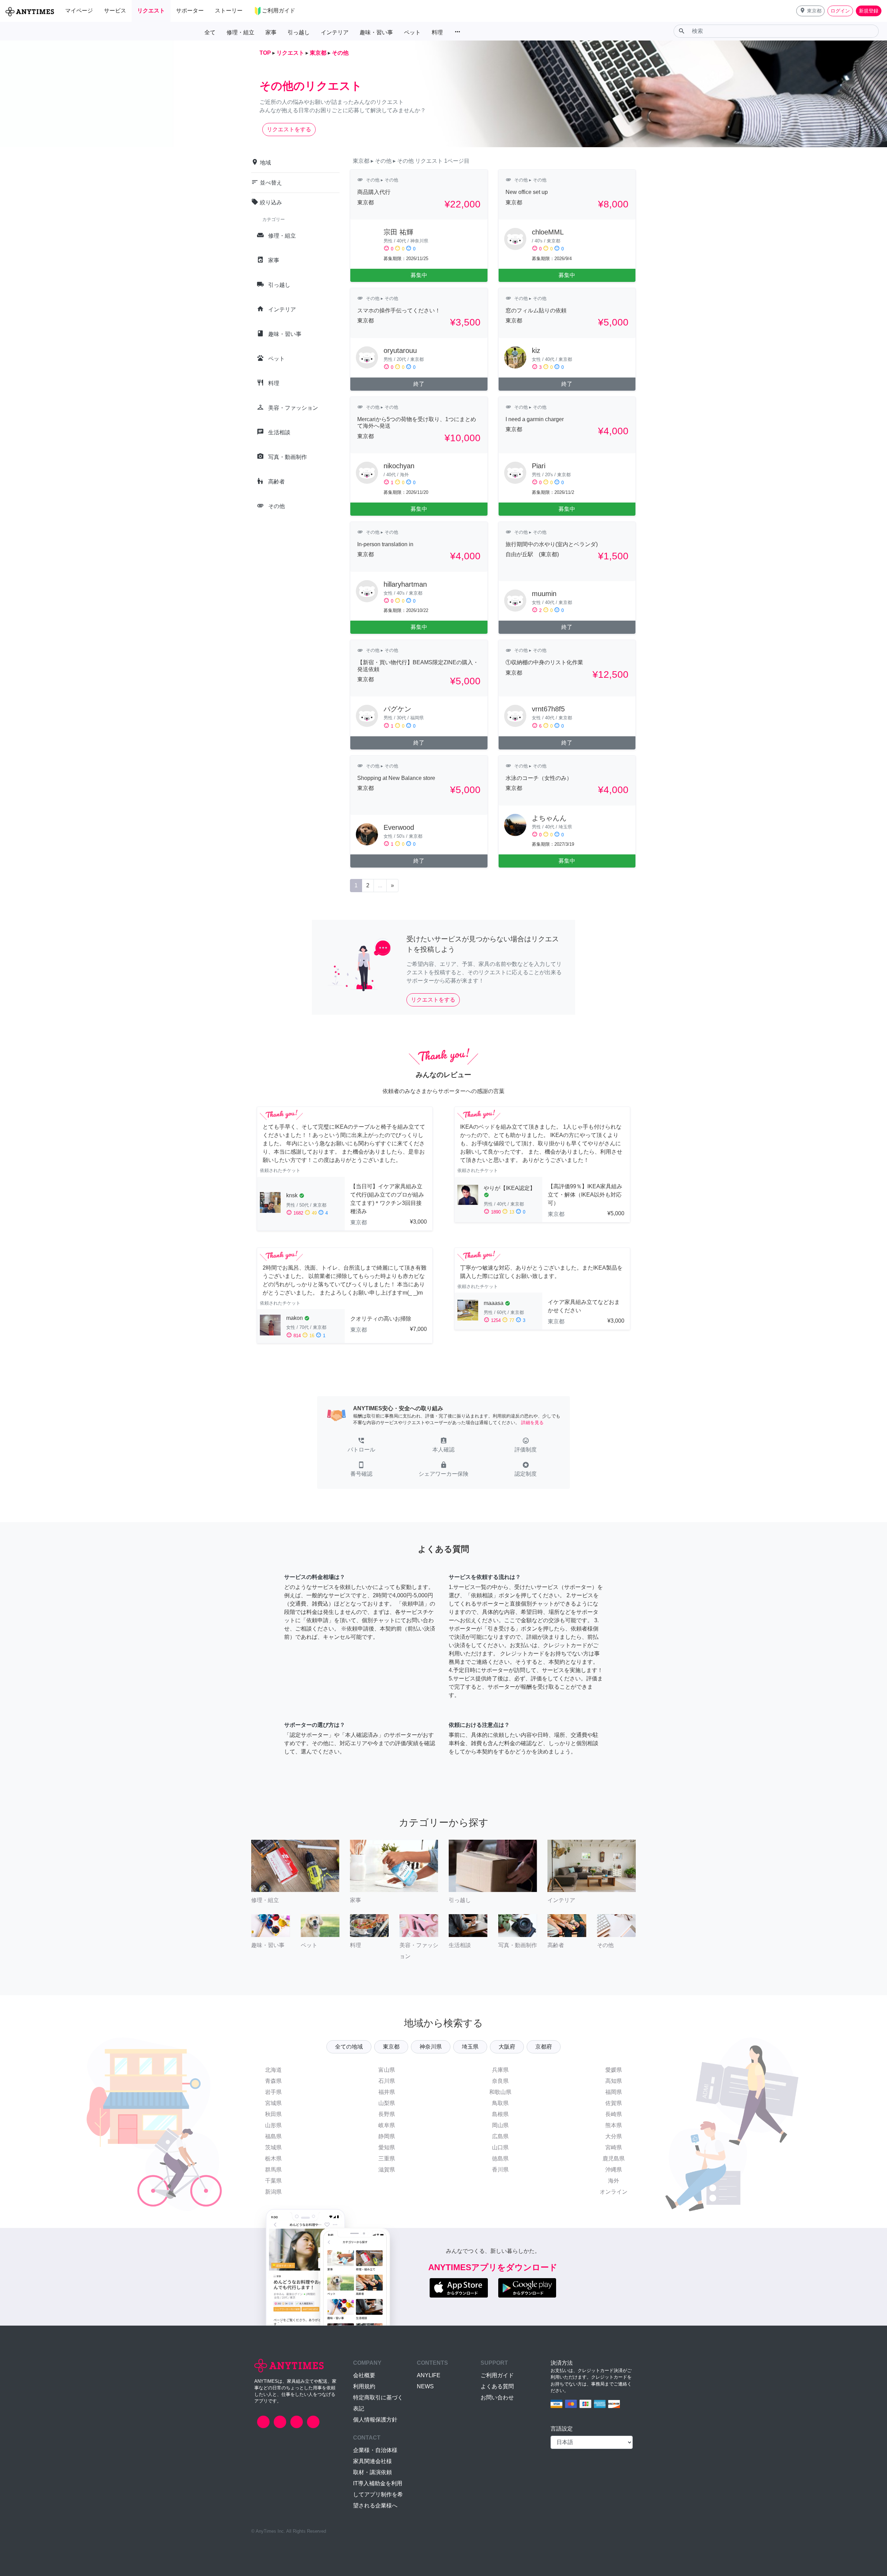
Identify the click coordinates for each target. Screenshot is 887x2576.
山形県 (273, 2125)
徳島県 (500, 2158)
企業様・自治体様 (375, 2450)
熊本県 (614, 2125)
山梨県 (387, 2103)
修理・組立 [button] (240, 32)
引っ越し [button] (299, 32)
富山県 (387, 2070)
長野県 (387, 2114)
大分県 (614, 2136)
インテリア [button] (335, 32)
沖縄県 (614, 2170)
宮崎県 (614, 2147)
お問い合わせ (497, 2397)
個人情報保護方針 (375, 2420)
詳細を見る (532, 1423)
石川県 (387, 2081)
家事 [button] (271, 32)
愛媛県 (614, 2070)
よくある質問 (497, 2386)
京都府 (544, 2047)
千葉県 (273, 2181)
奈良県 (500, 2081)
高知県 (614, 2081)
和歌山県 (500, 2092)
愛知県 (387, 2147)
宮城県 (273, 2103)
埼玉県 (470, 2047)
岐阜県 (387, 2125)
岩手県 (273, 2092)
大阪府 (507, 2047)
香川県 (500, 2170)
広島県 (500, 2136)
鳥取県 (500, 2103)
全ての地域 (349, 2047)
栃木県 (273, 2158)
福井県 (387, 2092)
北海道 (273, 2070)
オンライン (614, 2192)
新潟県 (273, 2192)
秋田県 (273, 2114)
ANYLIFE (429, 2375)
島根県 (500, 2114)
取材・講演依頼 (372, 2472)
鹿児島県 (614, 2158)
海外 (614, 2181)
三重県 (387, 2158)
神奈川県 (431, 2047)
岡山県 (500, 2125)
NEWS (425, 2386)
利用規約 (364, 2386)
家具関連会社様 (372, 2461)
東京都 (391, 2047)
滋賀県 (387, 2170)
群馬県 (273, 2170)
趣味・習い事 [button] (376, 32)
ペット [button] (412, 32)
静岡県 (387, 2136)
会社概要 (364, 2375)
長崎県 (614, 2114)
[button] (810, 11)
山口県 (500, 2147)
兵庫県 (500, 2070)
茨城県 (273, 2147)
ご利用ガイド (497, 2375)
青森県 (273, 2081)
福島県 (273, 2136)
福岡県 (614, 2092)
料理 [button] (437, 32)
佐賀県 (614, 2103)
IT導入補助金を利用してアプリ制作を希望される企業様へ (378, 2494)
